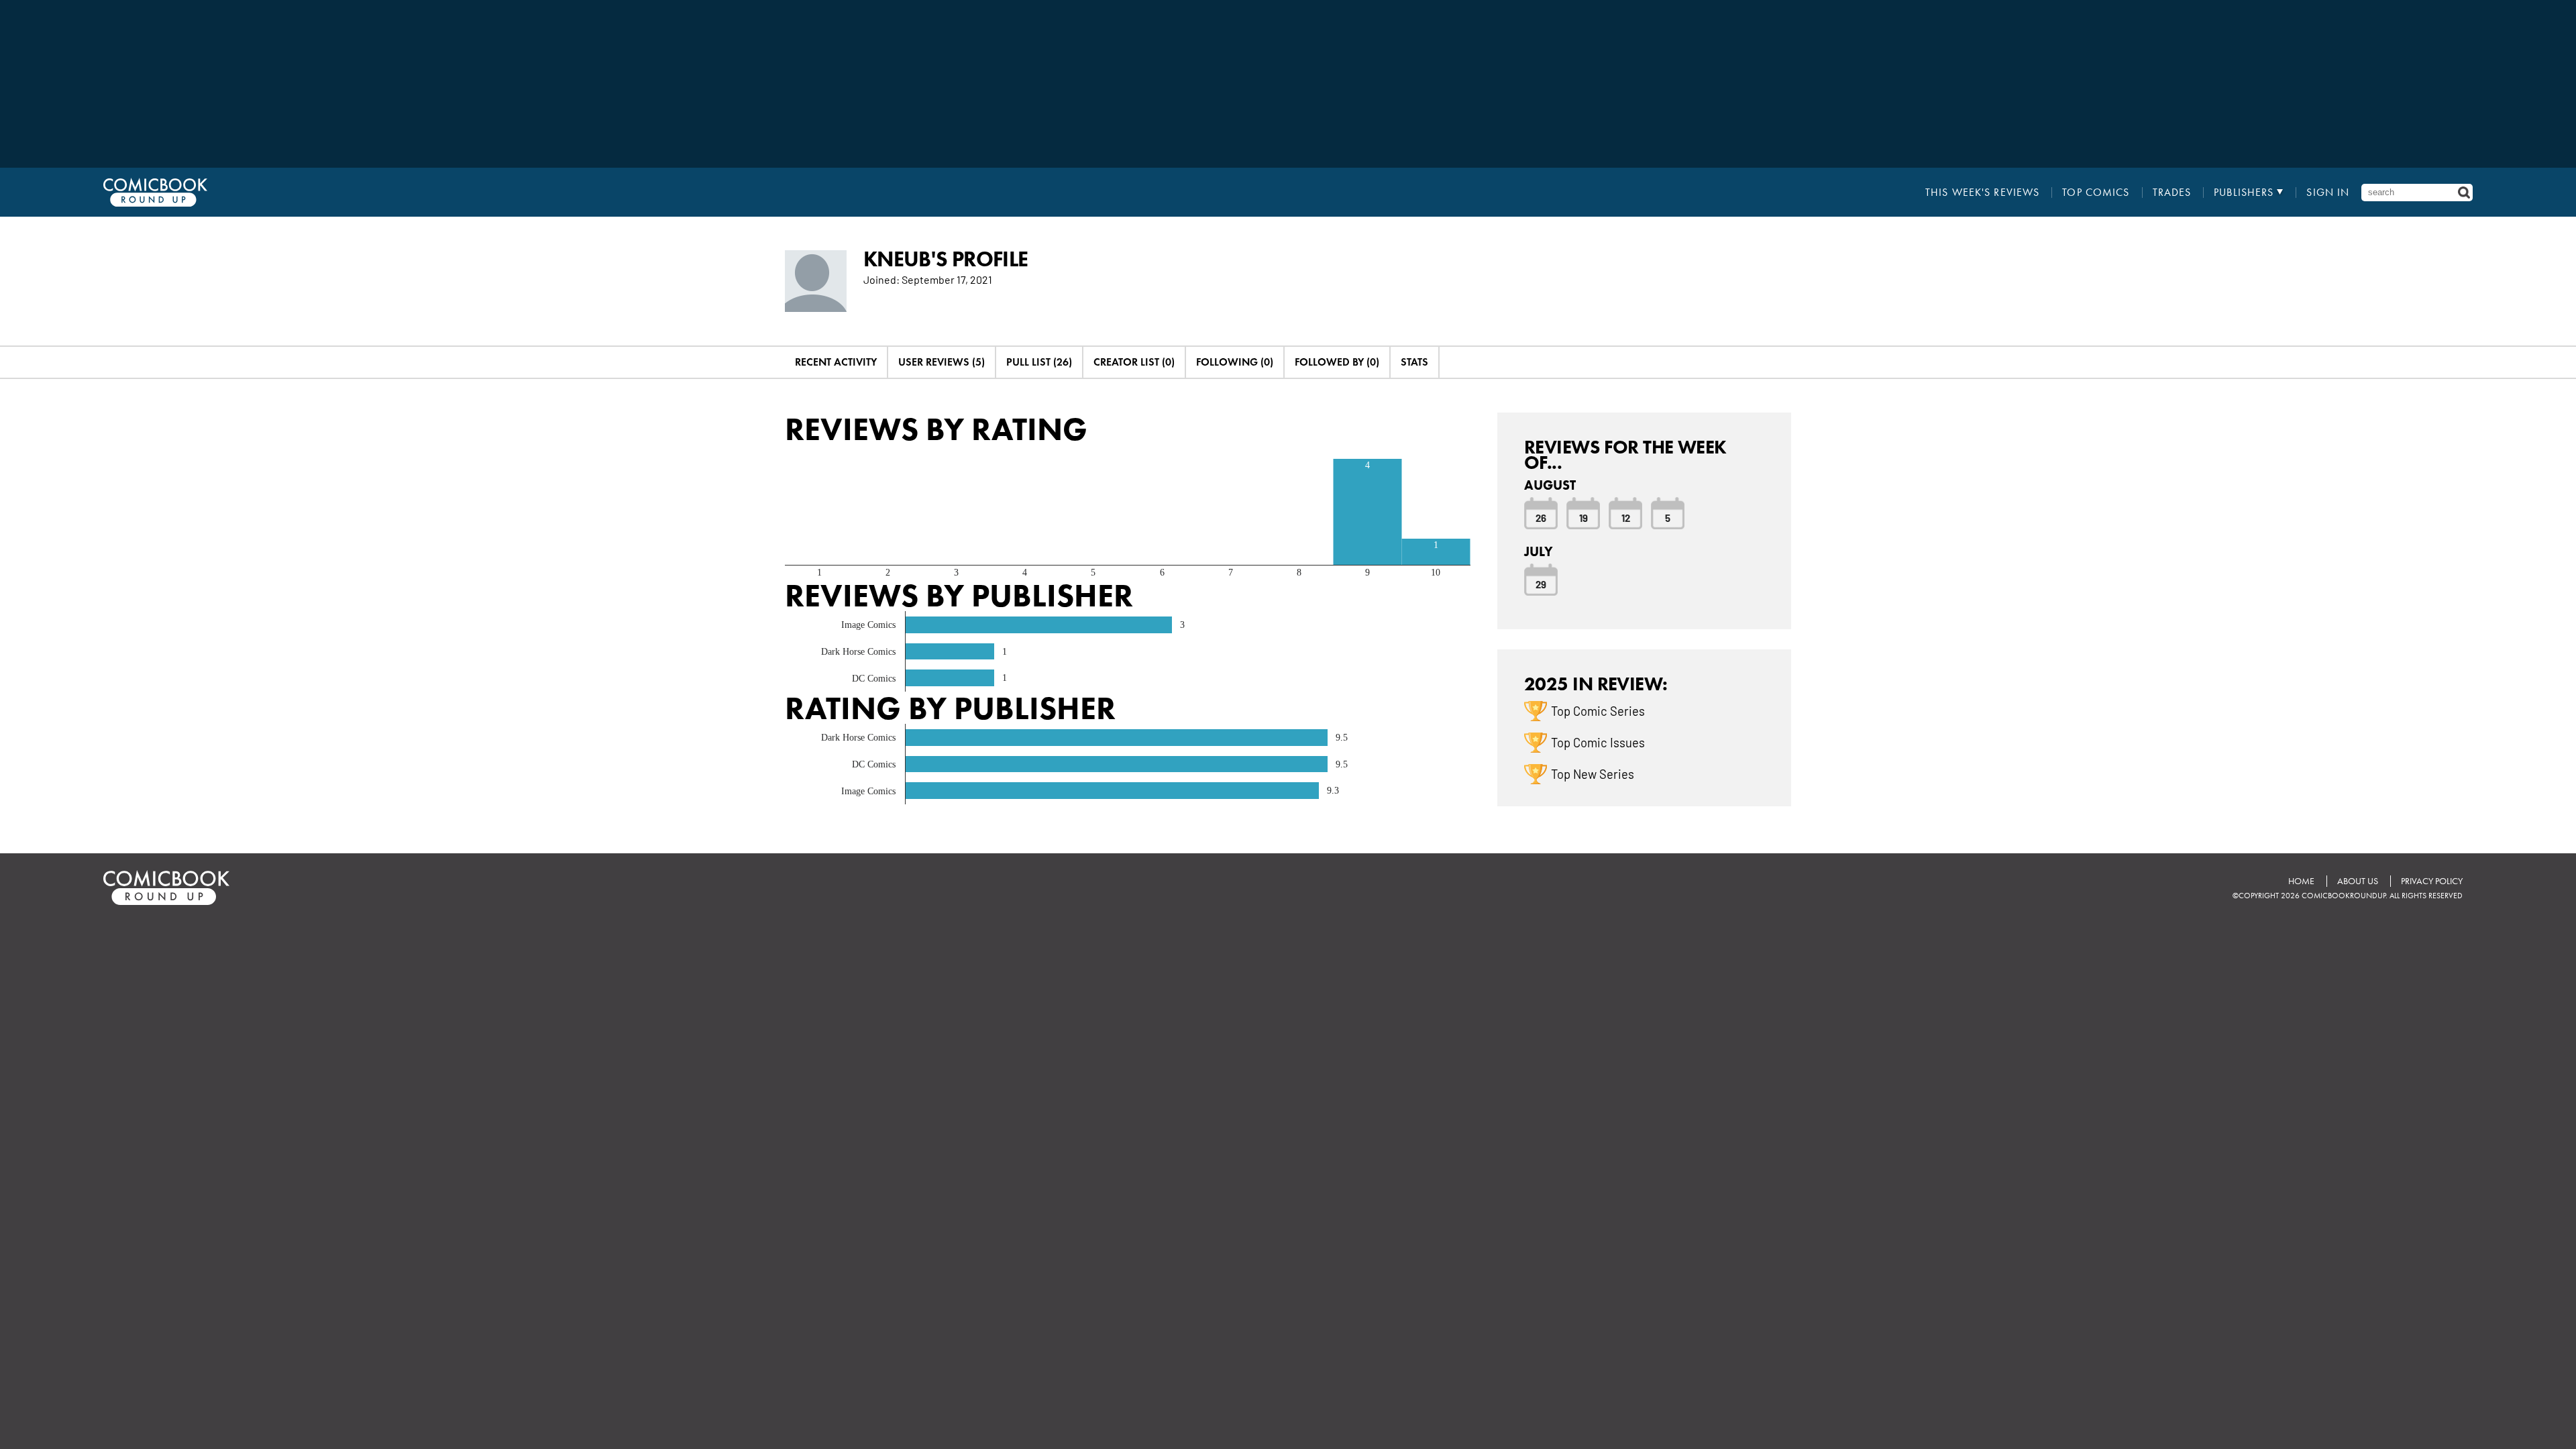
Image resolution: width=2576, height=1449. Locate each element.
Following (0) (1235, 362)
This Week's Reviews (1982, 193)
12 (1626, 517)
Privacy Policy (2432, 881)
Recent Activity (836, 362)
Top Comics (2096, 193)
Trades (2172, 193)
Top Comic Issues (1598, 742)
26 (1541, 517)
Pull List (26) (1039, 362)
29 (1541, 584)
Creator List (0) (1134, 362)
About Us (2358, 881)
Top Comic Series (1598, 710)
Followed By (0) (1337, 362)
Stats (1414, 362)
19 (1584, 517)
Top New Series (1593, 773)
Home (2301, 881)
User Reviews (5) (942, 362)
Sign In (2328, 193)
